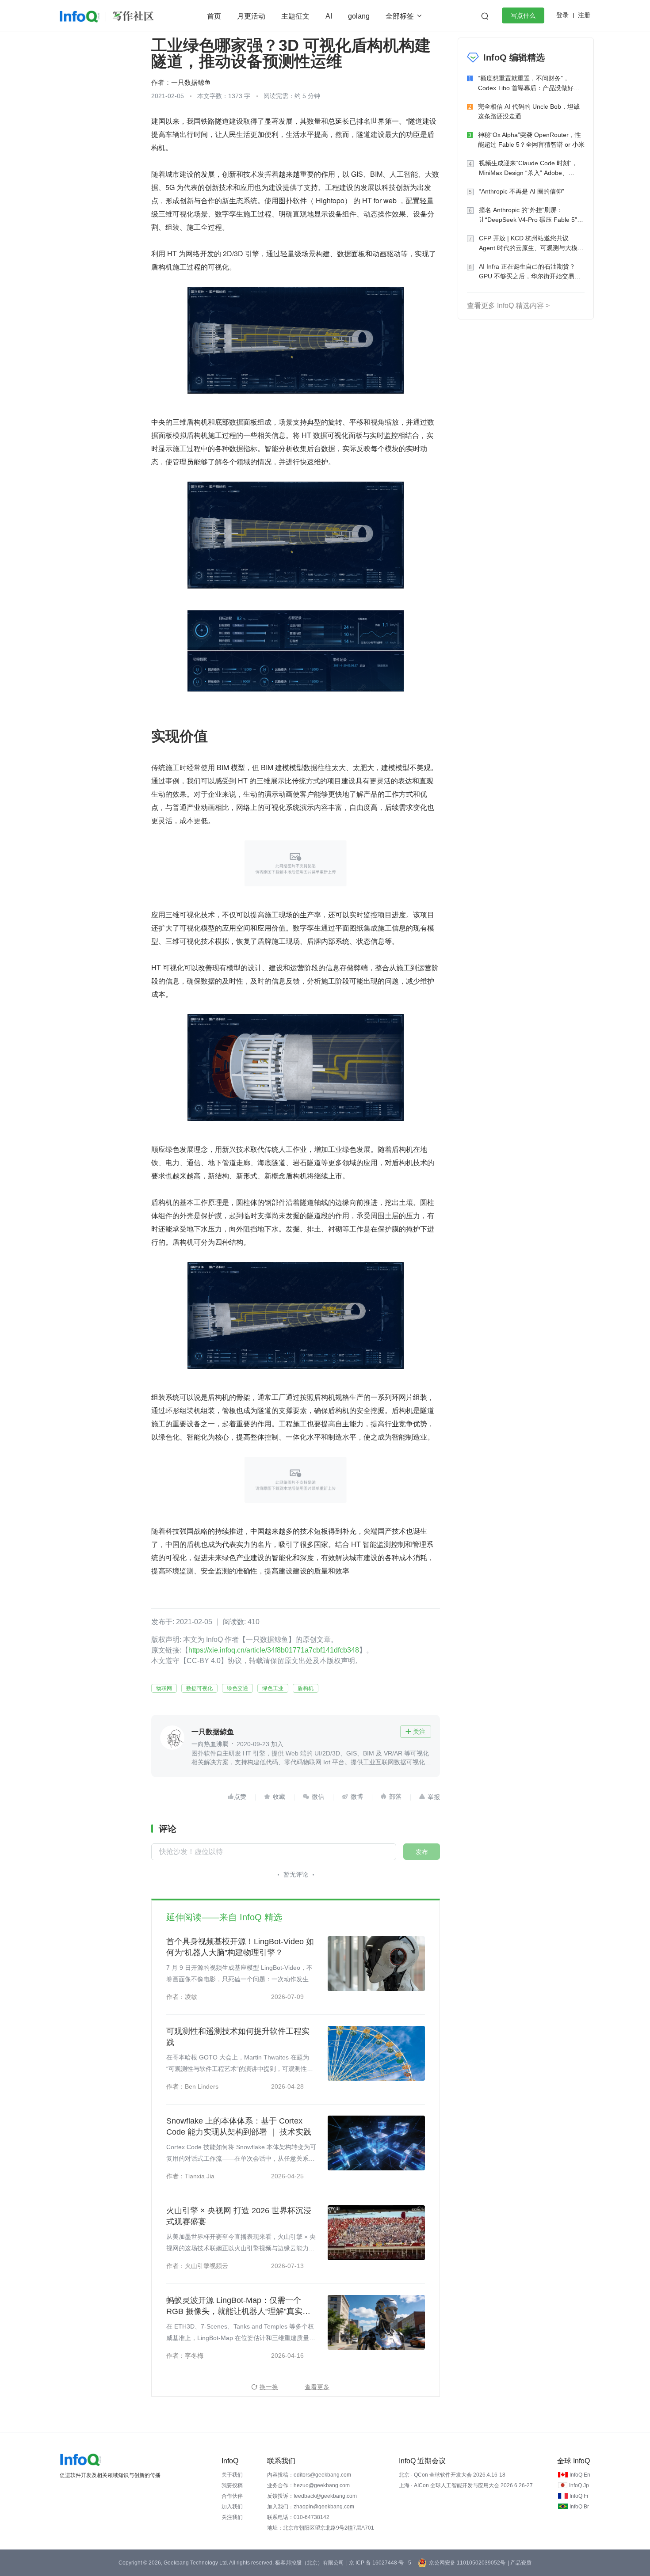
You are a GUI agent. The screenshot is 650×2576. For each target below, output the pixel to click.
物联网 (164, 1688)
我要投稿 (232, 2485)
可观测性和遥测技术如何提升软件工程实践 (238, 2037)
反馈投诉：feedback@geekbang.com (312, 2496)
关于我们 (232, 2475)
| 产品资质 (520, 2563)
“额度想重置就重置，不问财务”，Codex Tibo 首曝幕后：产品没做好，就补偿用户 (529, 84)
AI (329, 16)
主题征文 (295, 16)
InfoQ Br (579, 2507)
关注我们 (232, 2517)
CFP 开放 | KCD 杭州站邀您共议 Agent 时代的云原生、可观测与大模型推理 (531, 244)
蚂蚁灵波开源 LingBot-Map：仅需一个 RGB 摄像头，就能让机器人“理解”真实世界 (238, 2306)
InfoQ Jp (579, 2485)
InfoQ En (580, 2475)
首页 (214, 16)
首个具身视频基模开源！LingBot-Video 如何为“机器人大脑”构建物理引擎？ (240, 1947)
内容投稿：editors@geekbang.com (309, 2475)
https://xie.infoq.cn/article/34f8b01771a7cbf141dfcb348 (274, 1650)
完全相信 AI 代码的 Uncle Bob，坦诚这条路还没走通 (529, 111)
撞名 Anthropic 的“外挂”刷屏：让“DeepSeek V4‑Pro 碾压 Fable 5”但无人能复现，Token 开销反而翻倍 (531, 215)
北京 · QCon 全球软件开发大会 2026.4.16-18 (452, 2475)
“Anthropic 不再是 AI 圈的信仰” (522, 191)
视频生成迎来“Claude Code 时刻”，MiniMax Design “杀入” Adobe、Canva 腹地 (528, 169)
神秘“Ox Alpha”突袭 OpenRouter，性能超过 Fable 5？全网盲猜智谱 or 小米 (531, 140)
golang (359, 16)
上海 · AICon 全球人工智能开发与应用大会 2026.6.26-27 (466, 2485)
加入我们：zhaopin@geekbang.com (311, 2507)
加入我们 (232, 2507)
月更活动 (251, 16)
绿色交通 (237, 1688)
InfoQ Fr (579, 2496)
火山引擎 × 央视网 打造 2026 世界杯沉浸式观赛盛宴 (239, 2216)
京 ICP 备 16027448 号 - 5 (380, 2563)
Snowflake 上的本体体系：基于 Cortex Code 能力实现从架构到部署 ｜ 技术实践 (239, 2126)
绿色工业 (273, 1688)
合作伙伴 (232, 2496)
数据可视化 (199, 1688)
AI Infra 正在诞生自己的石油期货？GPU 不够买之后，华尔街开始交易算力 (530, 272)
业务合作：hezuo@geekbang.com (308, 2485)
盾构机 (306, 1688)
